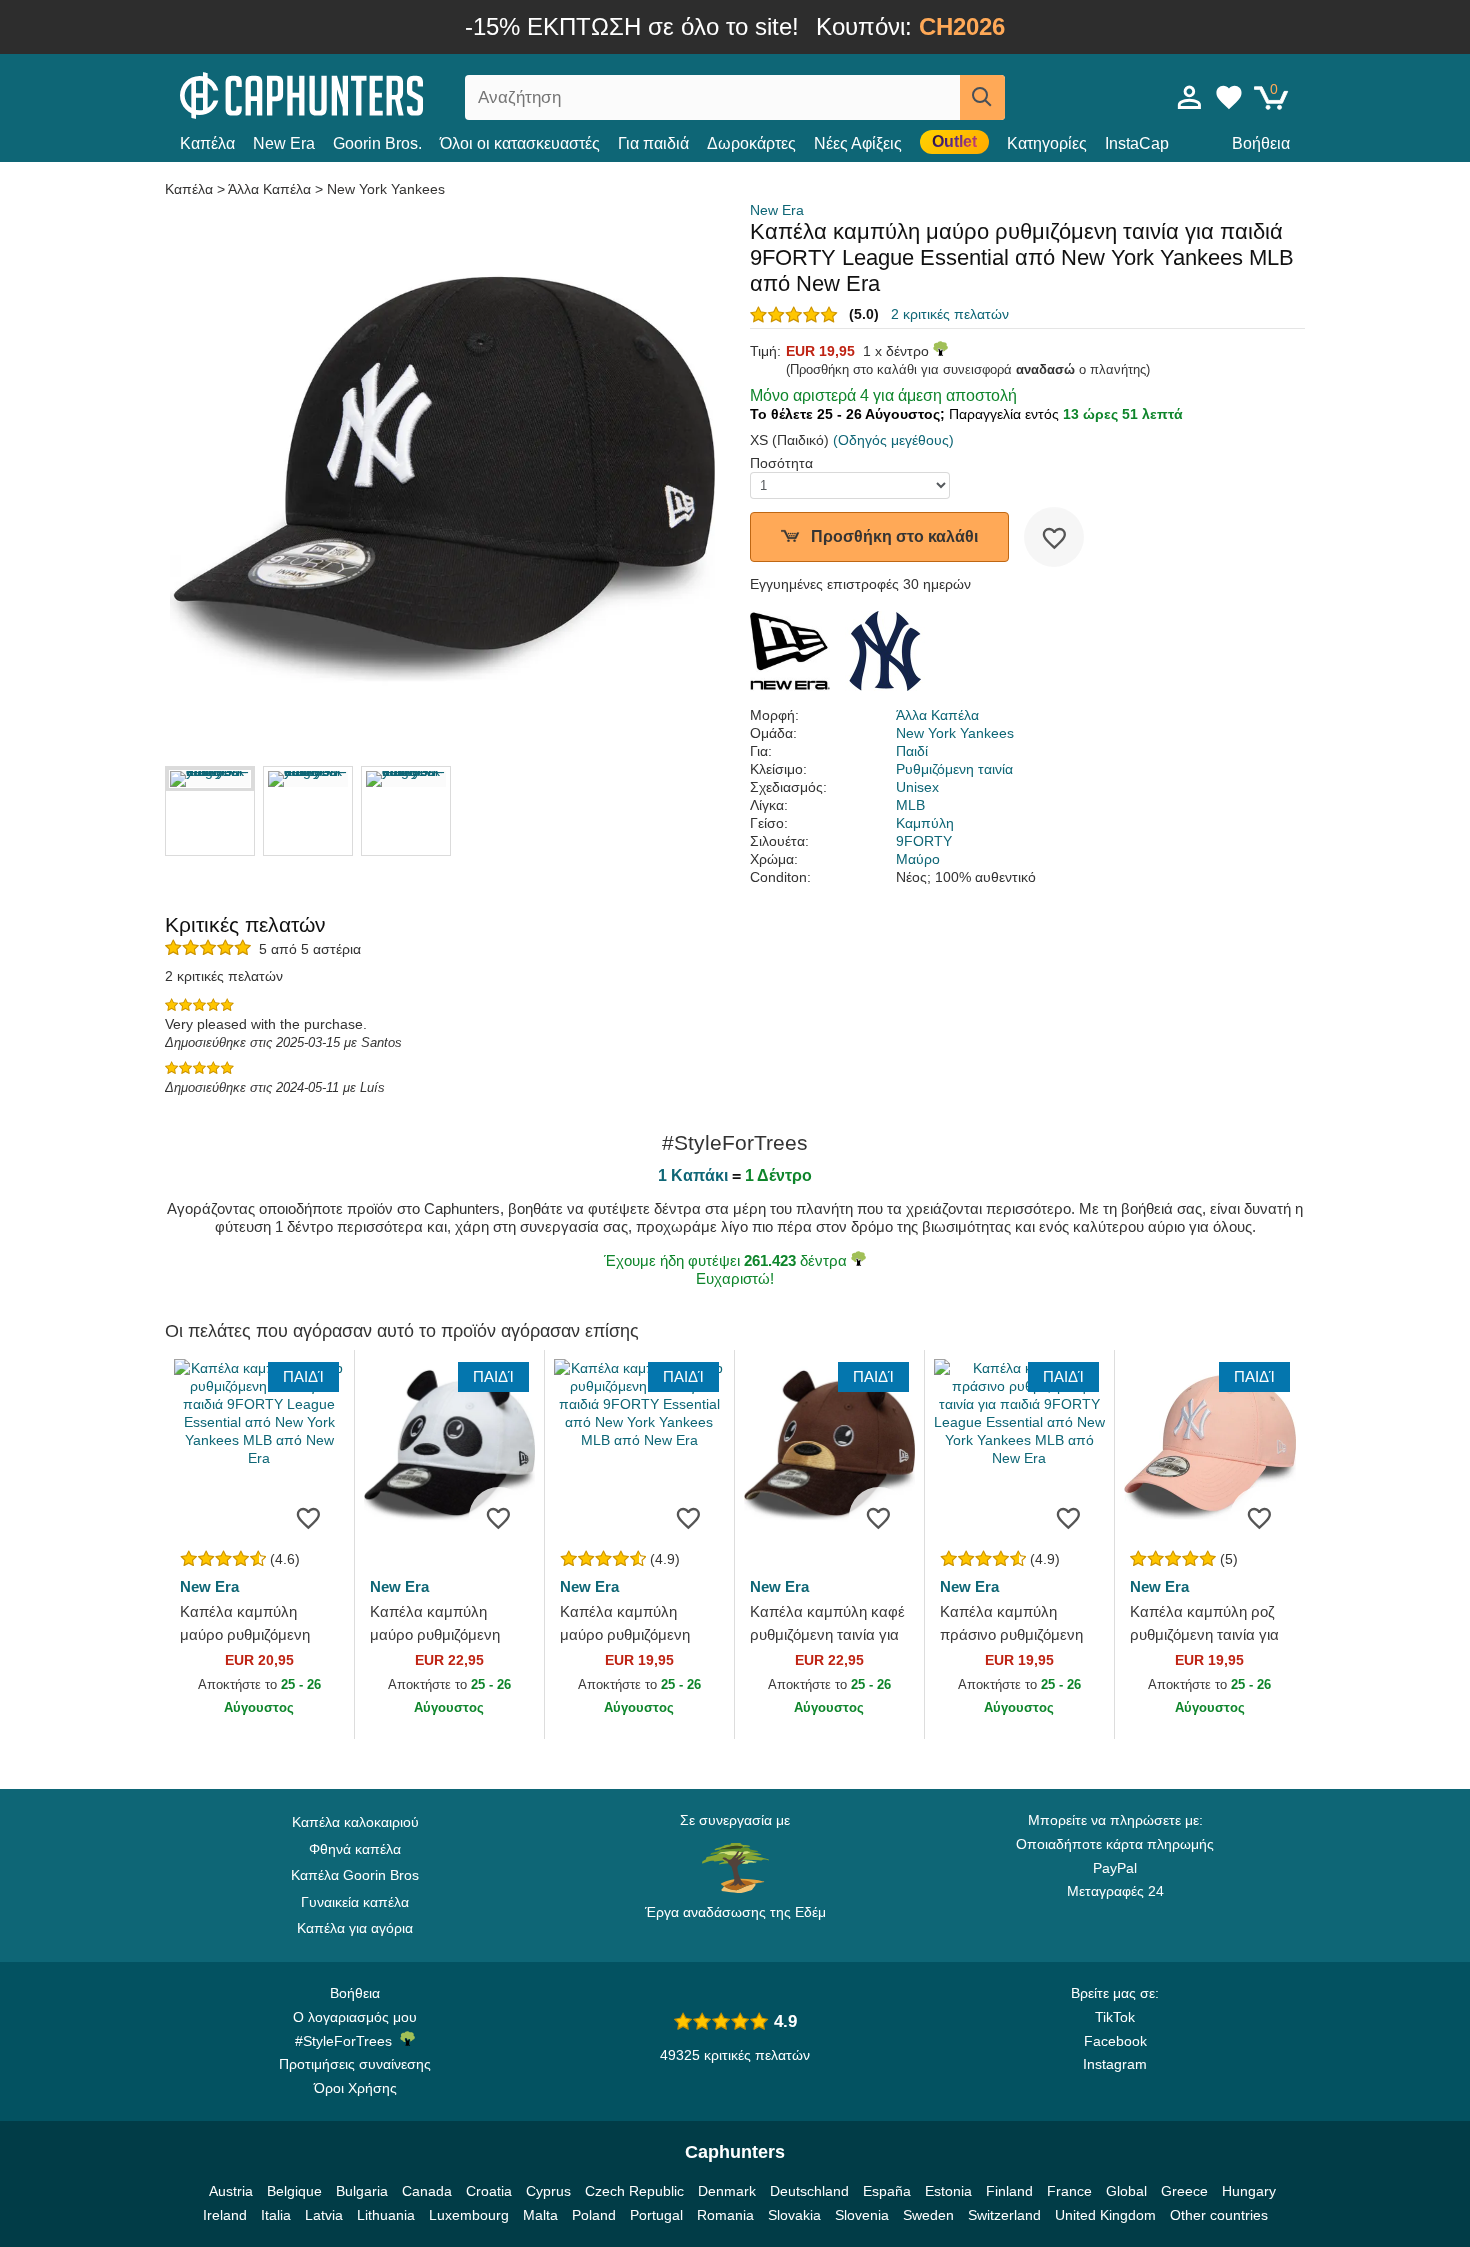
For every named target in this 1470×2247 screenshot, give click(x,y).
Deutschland (809, 2191)
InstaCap (1137, 143)
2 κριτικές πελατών (950, 314)
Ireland (225, 2215)
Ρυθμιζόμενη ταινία (954, 769)
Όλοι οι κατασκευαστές (520, 143)
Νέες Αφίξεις (858, 143)
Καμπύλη (925, 823)
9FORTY (924, 841)
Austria (231, 2191)
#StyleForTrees (347, 2041)
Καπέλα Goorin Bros (355, 1875)
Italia (276, 2215)
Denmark (727, 2191)
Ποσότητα (781, 463)
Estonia (948, 2191)
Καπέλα (207, 143)
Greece (1184, 2191)
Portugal (656, 2215)
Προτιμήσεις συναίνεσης (355, 2064)
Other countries (1219, 2215)
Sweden (928, 2215)
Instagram (1115, 2064)
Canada (427, 2191)
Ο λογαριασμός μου (355, 2017)
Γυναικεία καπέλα (355, 1902)
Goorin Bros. (377, 143)
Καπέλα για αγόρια (355, 1928)
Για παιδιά (653, 143)
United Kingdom (1105, 2215)
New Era (284, 143)
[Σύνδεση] (1190, 97)
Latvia (324, 2215)
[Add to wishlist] (1054, 537)
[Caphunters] (355, 93)
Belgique (294, 2191)
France (1069, 2191)
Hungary (1249, 2191)
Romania (725, 2215)
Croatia (489, 2191)
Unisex (917, 787)
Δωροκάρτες (751, 143)
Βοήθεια (1261, 143)
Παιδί (912, 751)
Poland (594, 2215)
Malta (540, 2215)
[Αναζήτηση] (982, 97)
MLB (910, 805)
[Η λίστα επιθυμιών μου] (1229, 97)
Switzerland (1004, 2215)
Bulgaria (362, 2191)
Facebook (1115, 2041)
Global (1126, 2191)
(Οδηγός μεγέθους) (893, 440)
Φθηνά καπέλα (355, 1849)
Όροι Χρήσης (355, 2088)
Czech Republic (634, 2191)
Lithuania (386, 2215)
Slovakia (794, 2215)
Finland (1009, 2191)
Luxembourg (469, 2215)
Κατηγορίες (1047, 143)
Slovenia (862, 2215)
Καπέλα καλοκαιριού (355, 1822)
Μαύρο (918, 859)
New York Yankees (386, 189)
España (887, 2191)
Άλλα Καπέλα (269, 189)
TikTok (1115, 2017)
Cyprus (548, 2191)
